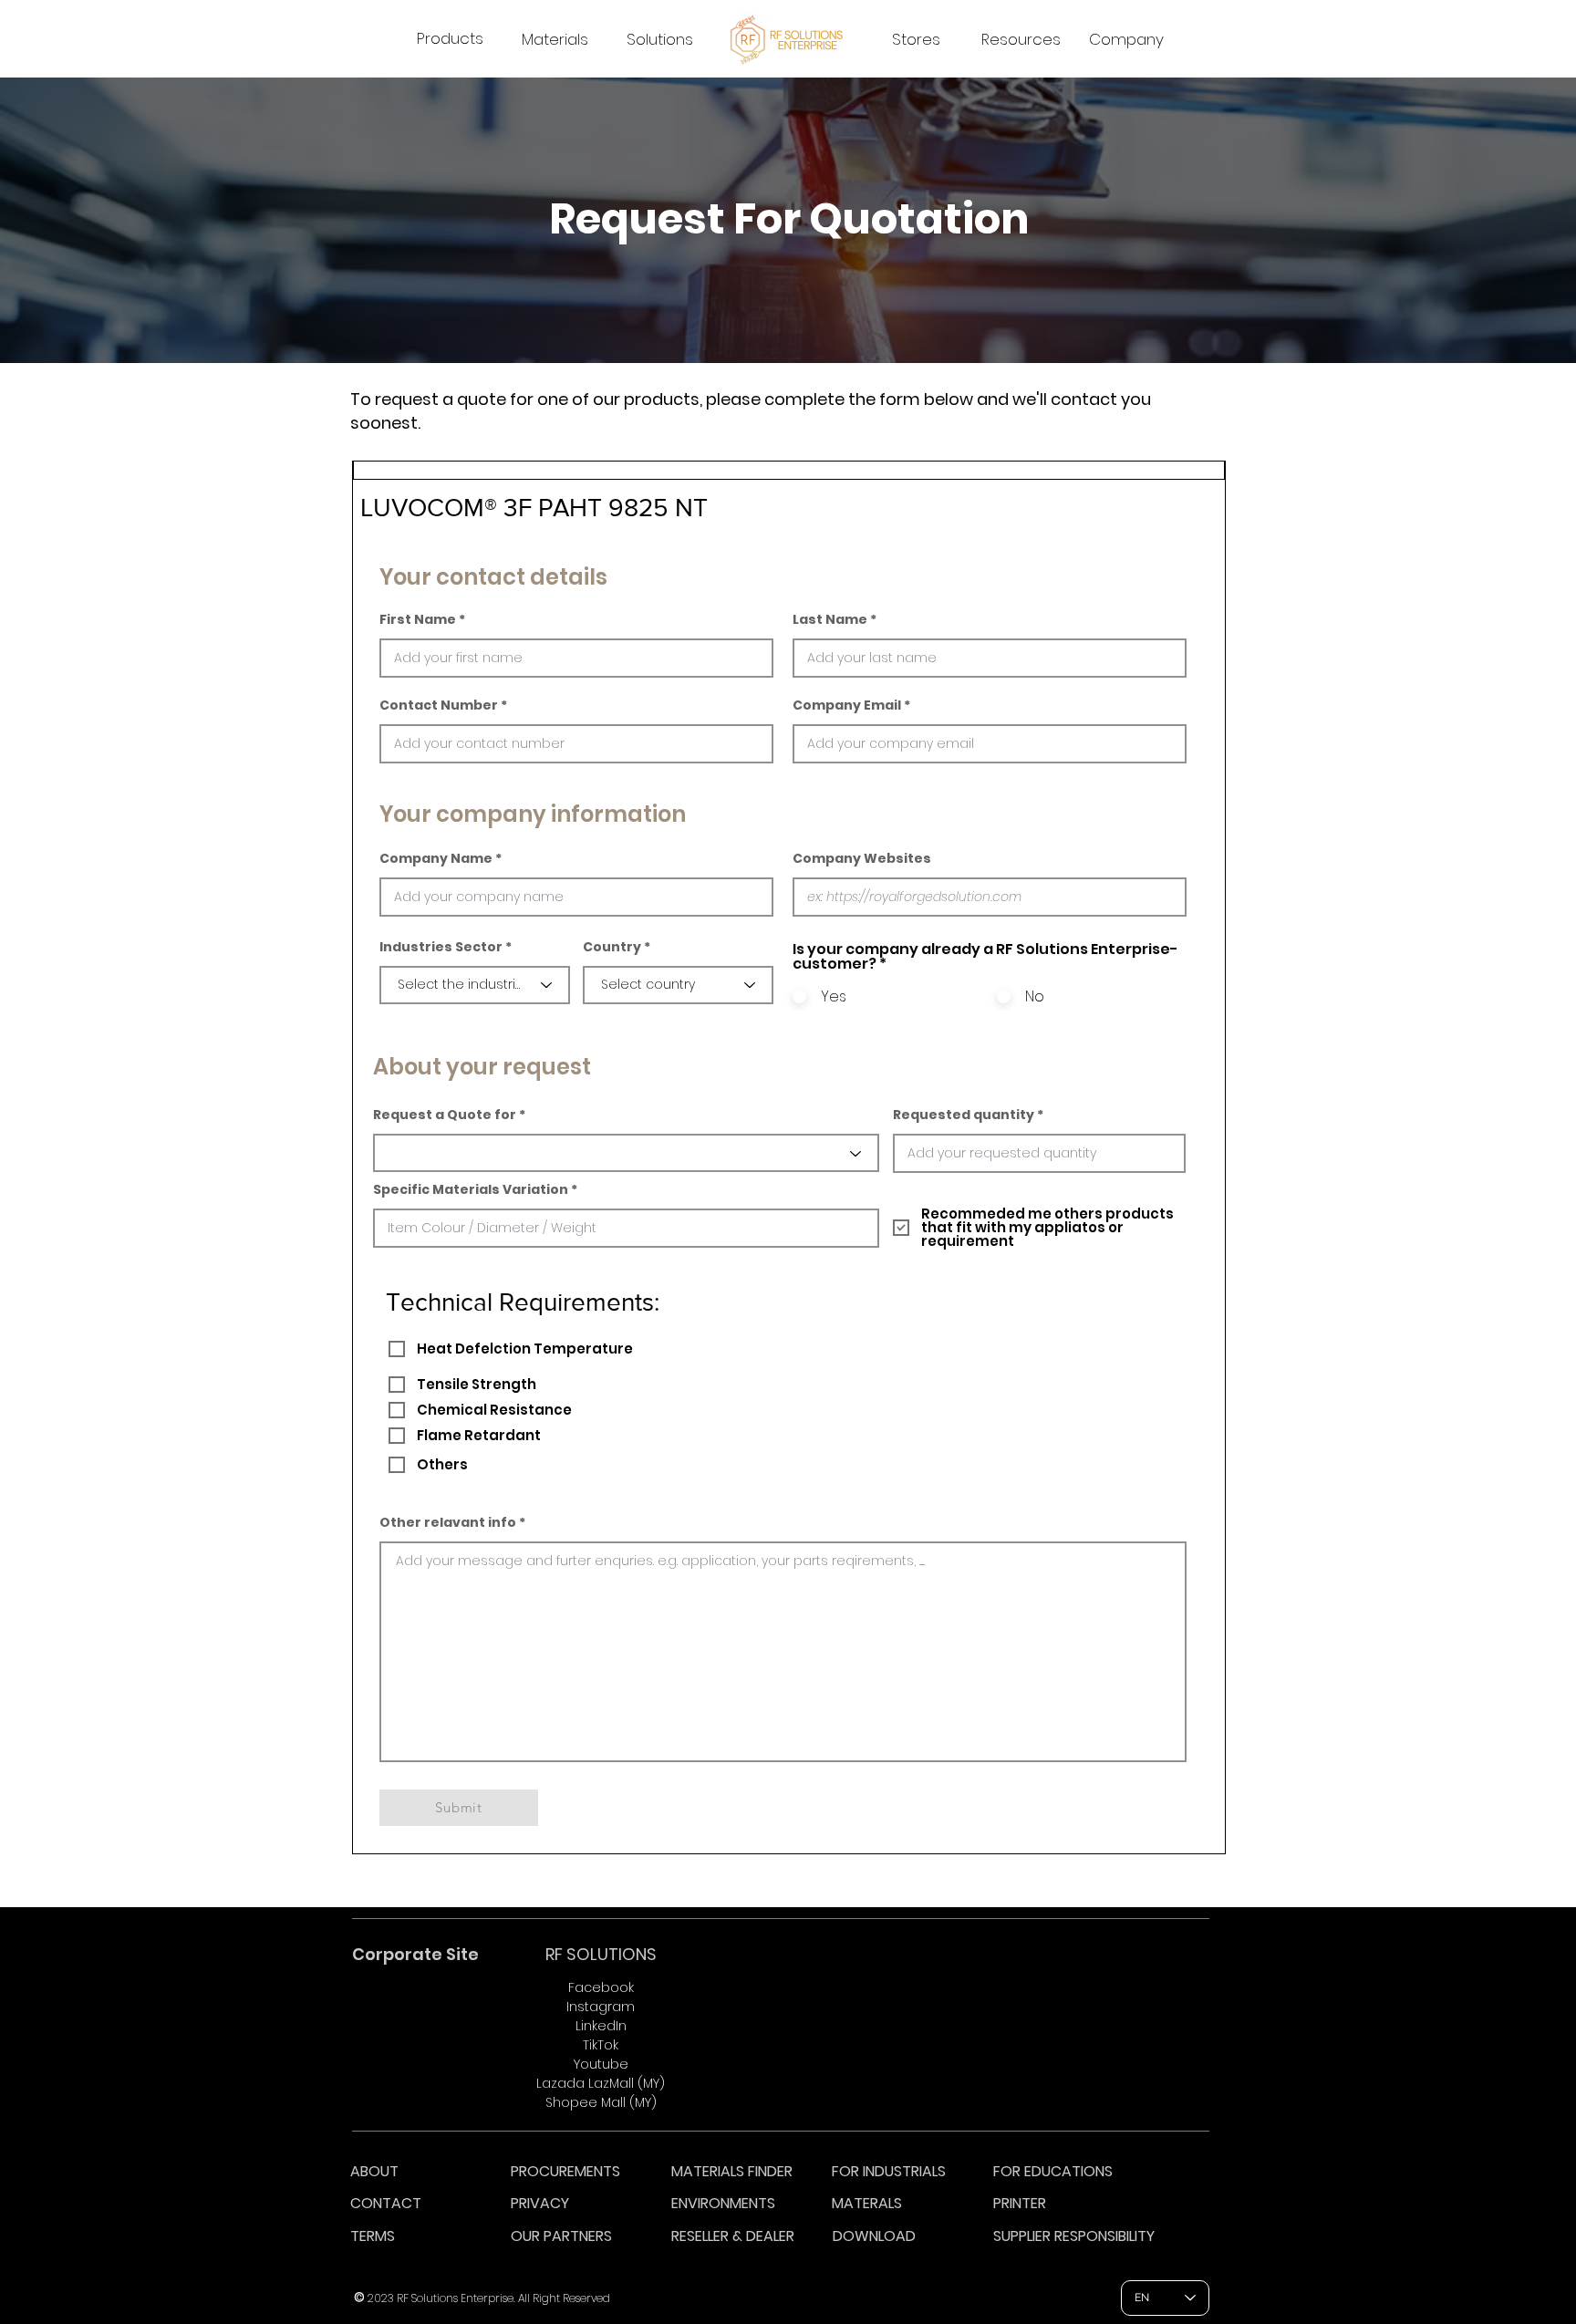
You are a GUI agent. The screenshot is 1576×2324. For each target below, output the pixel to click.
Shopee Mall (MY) (601, 2102)
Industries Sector (441, 947)
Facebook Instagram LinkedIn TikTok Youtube (601, 2026)
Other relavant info (448, 1522)
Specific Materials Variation (471, 1189)
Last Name (830, 619)
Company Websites (862, 858)
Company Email (847, 705)
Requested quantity (964, 1115)
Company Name (436, 858)
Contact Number (439, 705)
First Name (418, 619)
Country (612, 947)
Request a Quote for (445, 1115)
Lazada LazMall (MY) (601, 2083)
